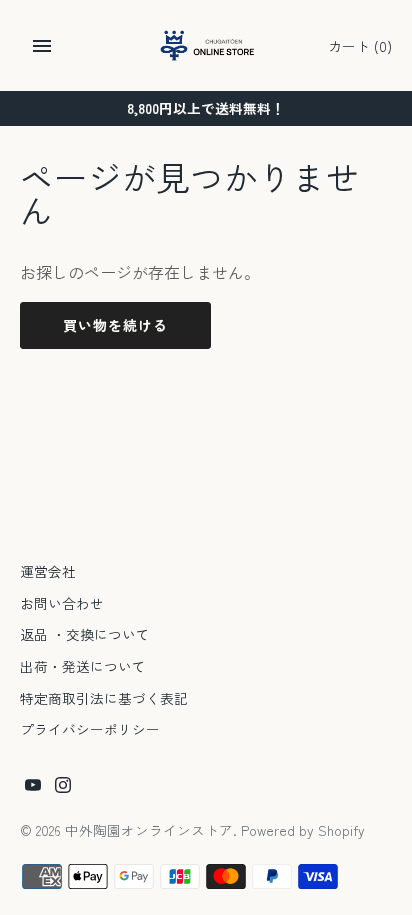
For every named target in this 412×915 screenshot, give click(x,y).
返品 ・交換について (85, 634)
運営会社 (48, 571)
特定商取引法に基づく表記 (104, 698)
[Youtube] (33, 788)
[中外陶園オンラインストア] (206, 45)
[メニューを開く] (42, 46)
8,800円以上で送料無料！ (206, 108)
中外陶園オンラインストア (149, 830)
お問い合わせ (62, 603)
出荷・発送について (83, 666)
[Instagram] (63, 788)
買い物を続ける (115, 325)
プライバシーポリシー (90, 729)
